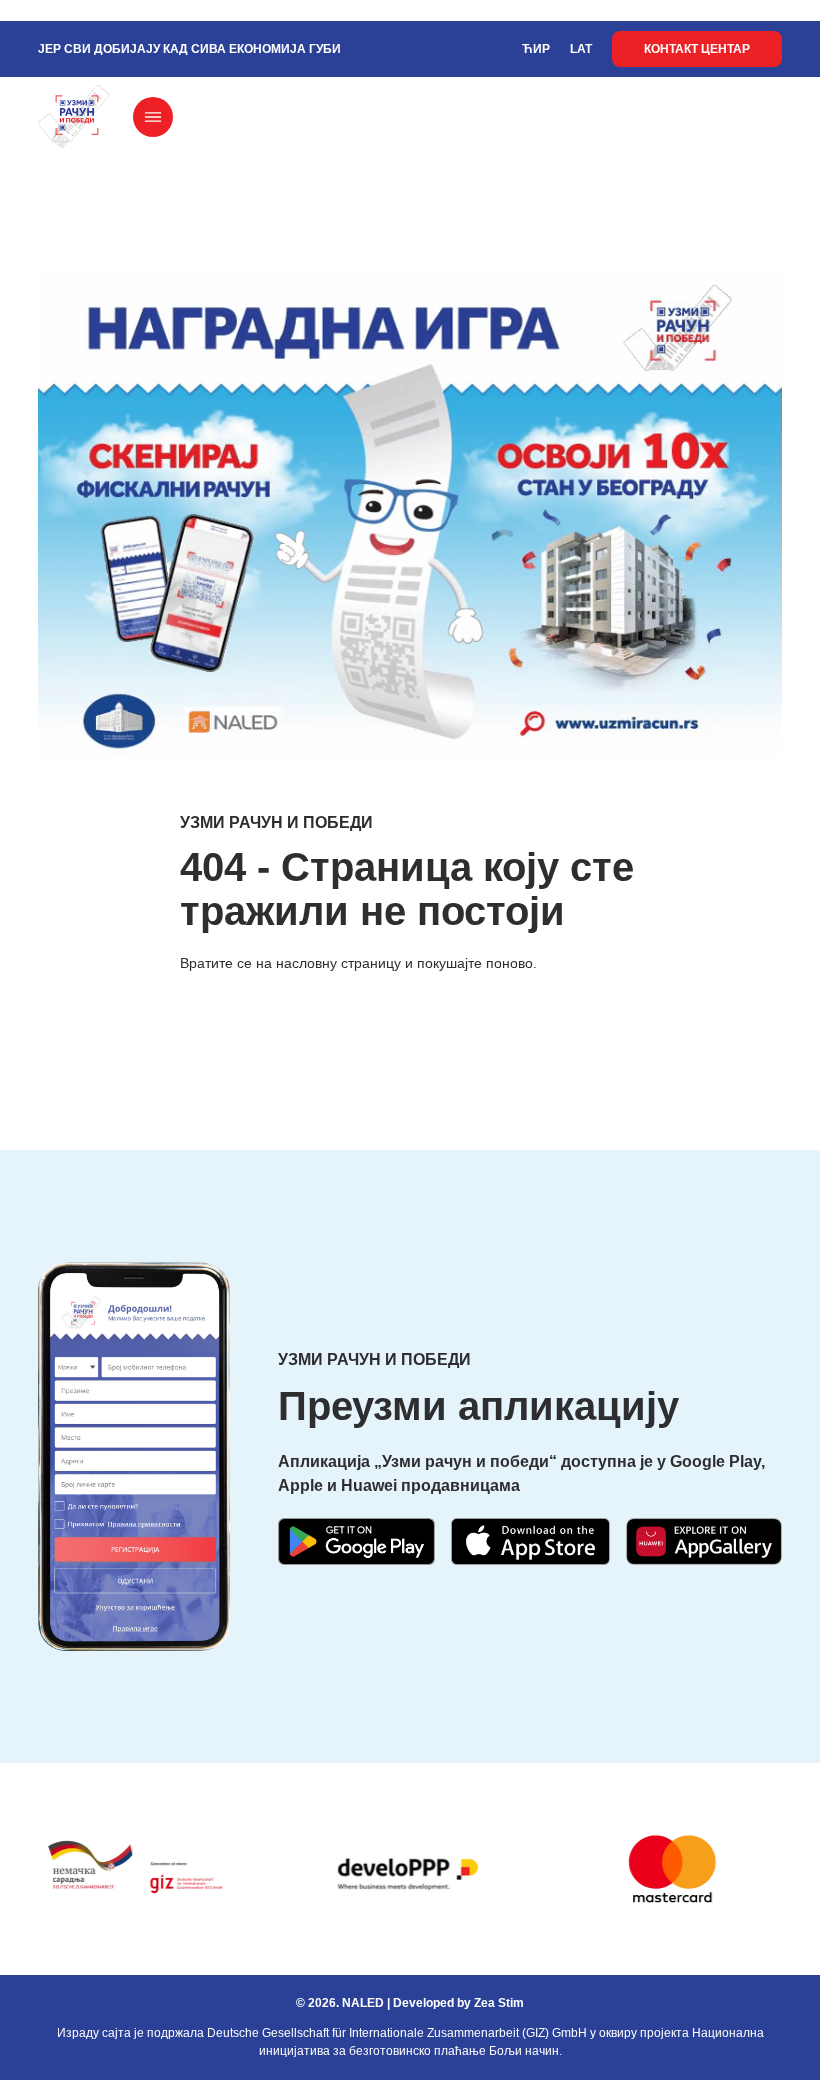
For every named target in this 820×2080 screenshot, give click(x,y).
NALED (363, 2003)
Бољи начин (524, 2051)
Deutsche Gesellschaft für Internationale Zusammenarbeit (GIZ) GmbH (397, 2033)
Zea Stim (499, 2003)
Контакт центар (697, 49)
